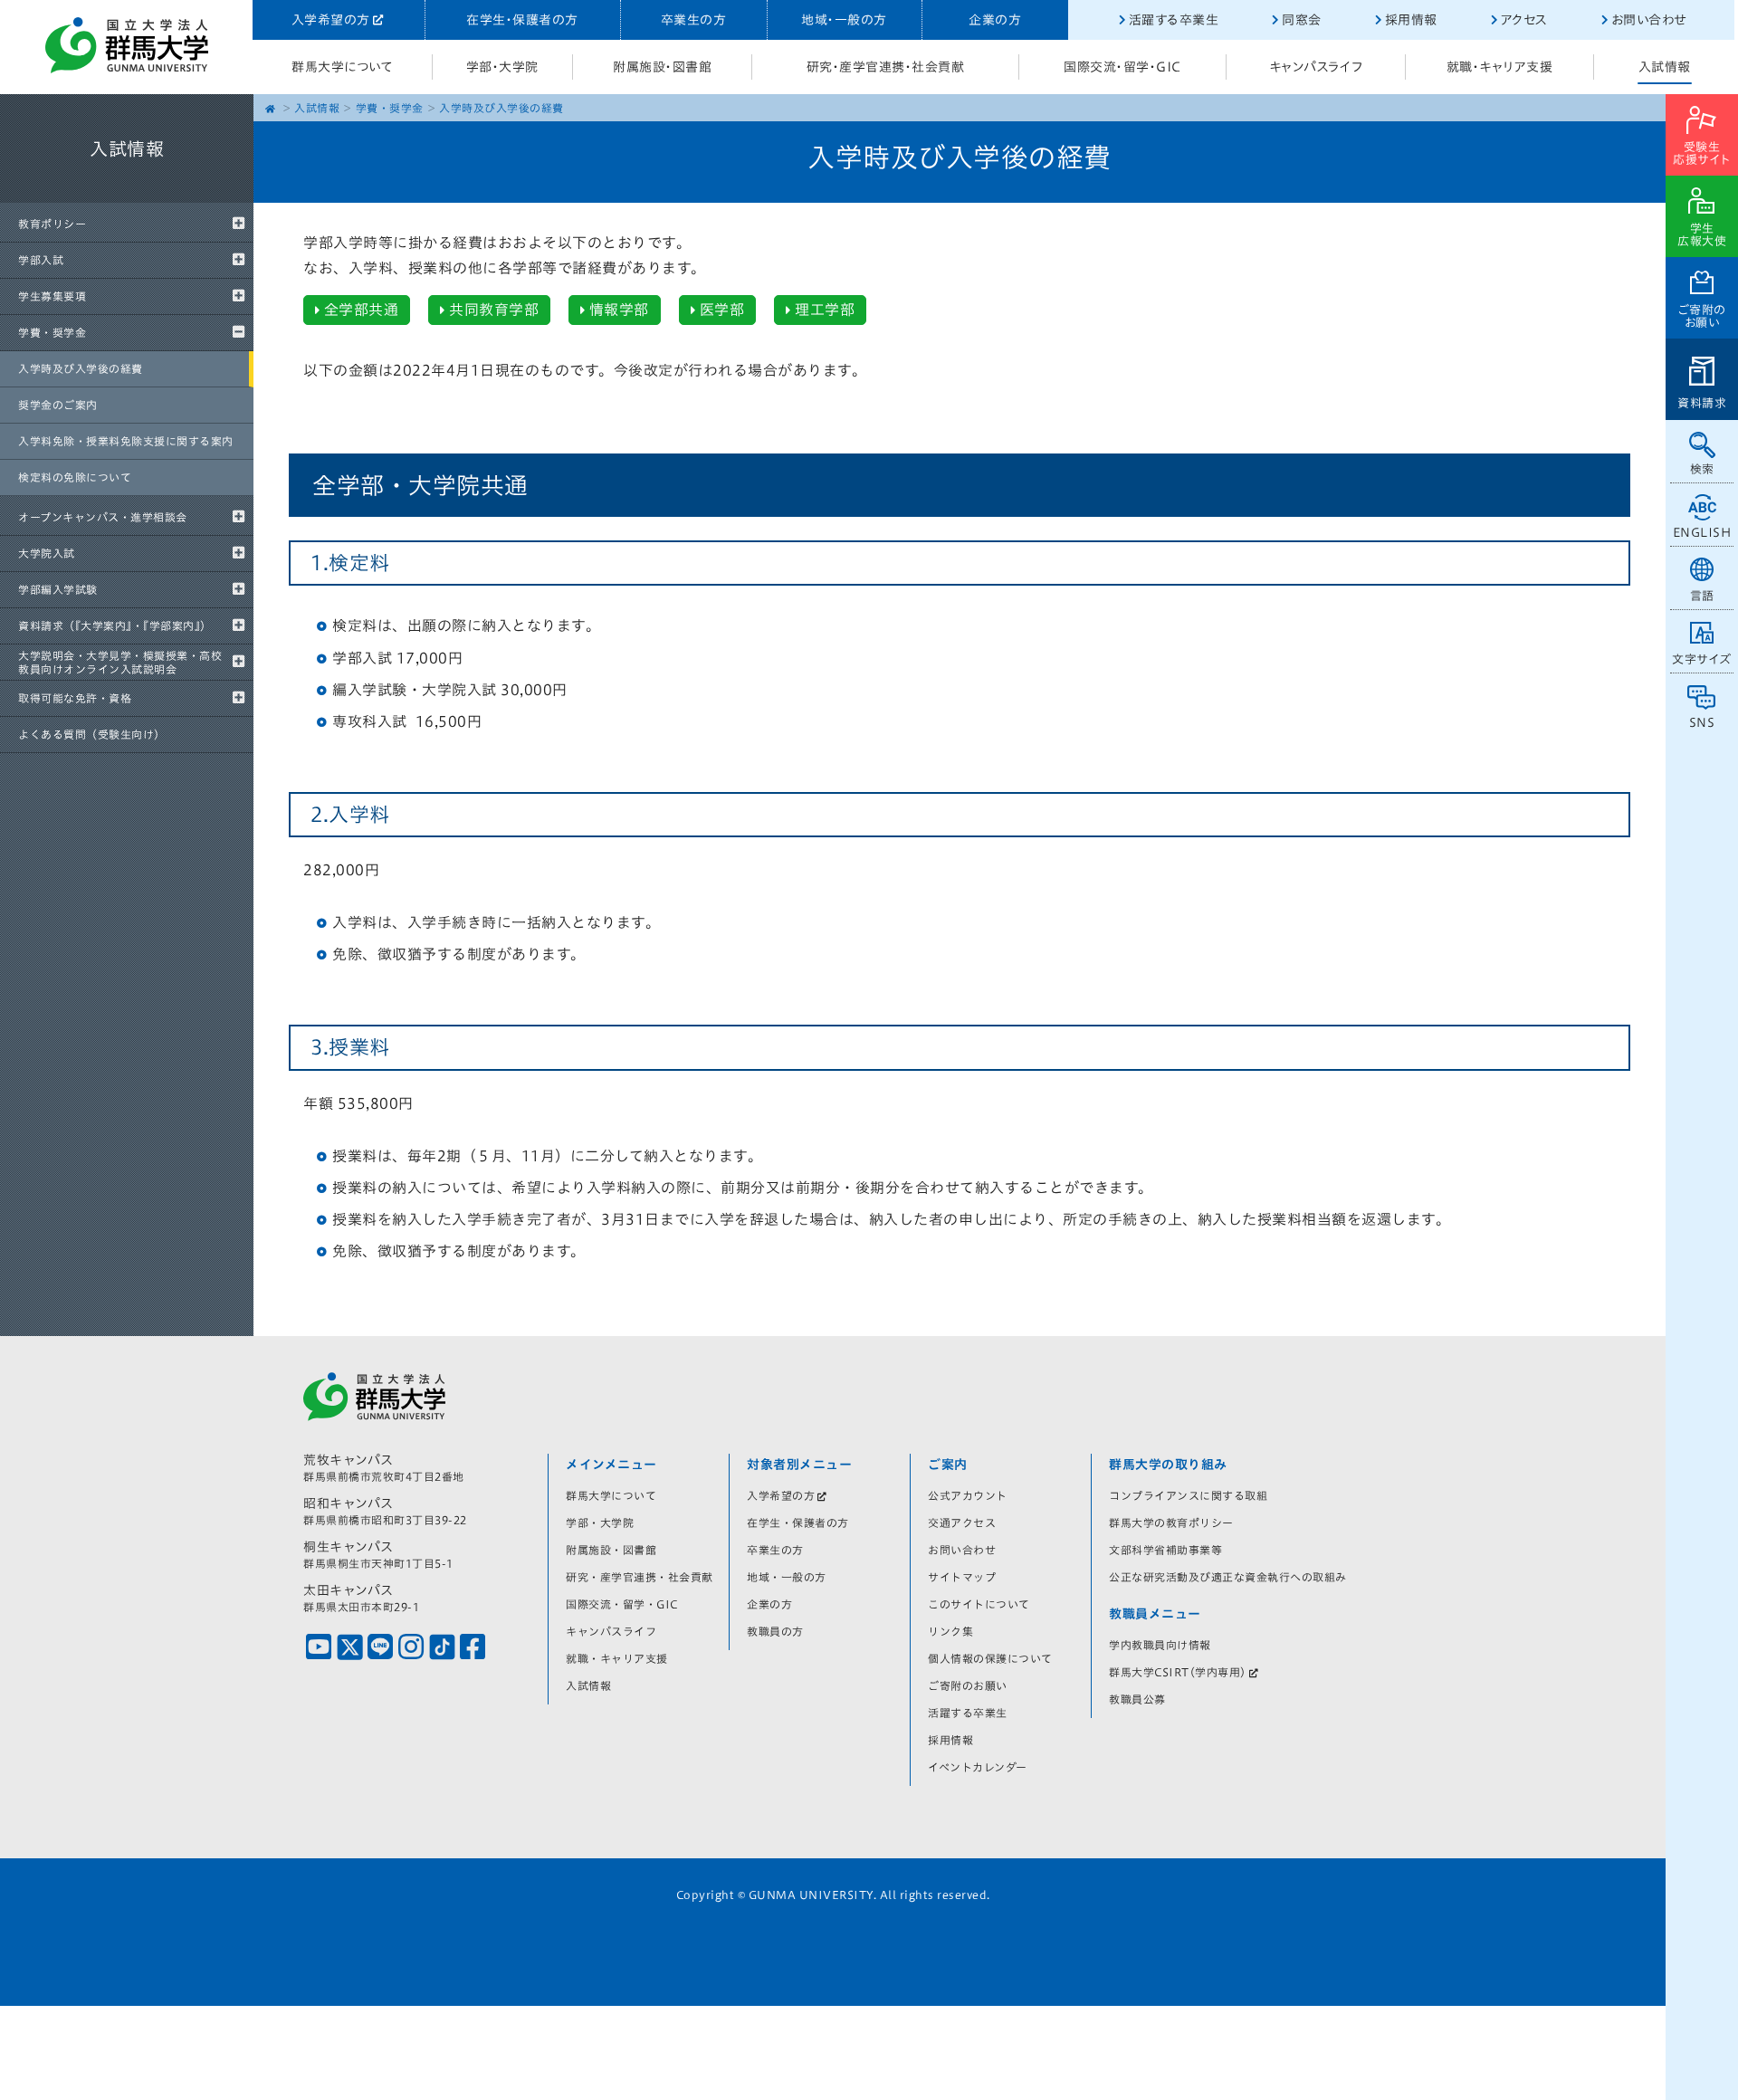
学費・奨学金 (52, 332)
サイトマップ (962, 1577)
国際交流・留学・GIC (1122, 67)
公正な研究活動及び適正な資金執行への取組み (1228, 1577)
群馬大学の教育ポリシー (1171, 1522)
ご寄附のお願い (1702, 316)
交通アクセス (962, 1522)
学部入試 (41, 260)
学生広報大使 (1702, 235)
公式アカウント (968, 1495)
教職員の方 (775, 1631)
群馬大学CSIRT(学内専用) (1178, 1672)
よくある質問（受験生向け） (92, 734)
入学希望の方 (331, 20)
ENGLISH (1702, 533)
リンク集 (950, 1631)
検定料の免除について (75, 477)
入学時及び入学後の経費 (81, 368)
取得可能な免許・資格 (75, 698)
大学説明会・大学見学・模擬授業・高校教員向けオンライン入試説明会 (120, 662)
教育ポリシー (52, 224)
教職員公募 (1137, 1699)
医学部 (722, 310)
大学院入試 (47, 553)
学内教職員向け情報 (1160, 1645)
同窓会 (1302, 20)
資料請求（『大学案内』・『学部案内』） (115, 625)
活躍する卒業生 (1174, 20)
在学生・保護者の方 (522, 20)
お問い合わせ (1649, 20)
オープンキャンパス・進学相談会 (103, 517)
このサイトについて (979, 1604)
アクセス (1524, 20)
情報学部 (619, 310)
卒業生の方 (694, 20)
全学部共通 (362, 310)
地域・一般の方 (844, 20)
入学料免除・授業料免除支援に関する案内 (126, 441)
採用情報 (1411, 20)
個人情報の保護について (990, 1658)
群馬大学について (342, 67)
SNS (1702, 723)
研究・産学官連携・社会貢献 (886, 67)
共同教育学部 (494, 310)
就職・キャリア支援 (1500, 67)
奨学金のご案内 (58, 405)
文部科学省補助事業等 (1165, 1550)
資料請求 (1702, 403)
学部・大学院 (502, 67)
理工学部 (825, 310)
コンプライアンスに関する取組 (1188, 1495)
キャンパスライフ (1316, 67)
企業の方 (995, 20)
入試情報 (1665, 67)
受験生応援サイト (1702, 153)
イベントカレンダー (978, 1767)
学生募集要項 (52, 296)
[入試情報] (127, 199)
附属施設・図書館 (662, 67)
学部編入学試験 (58, 589)
